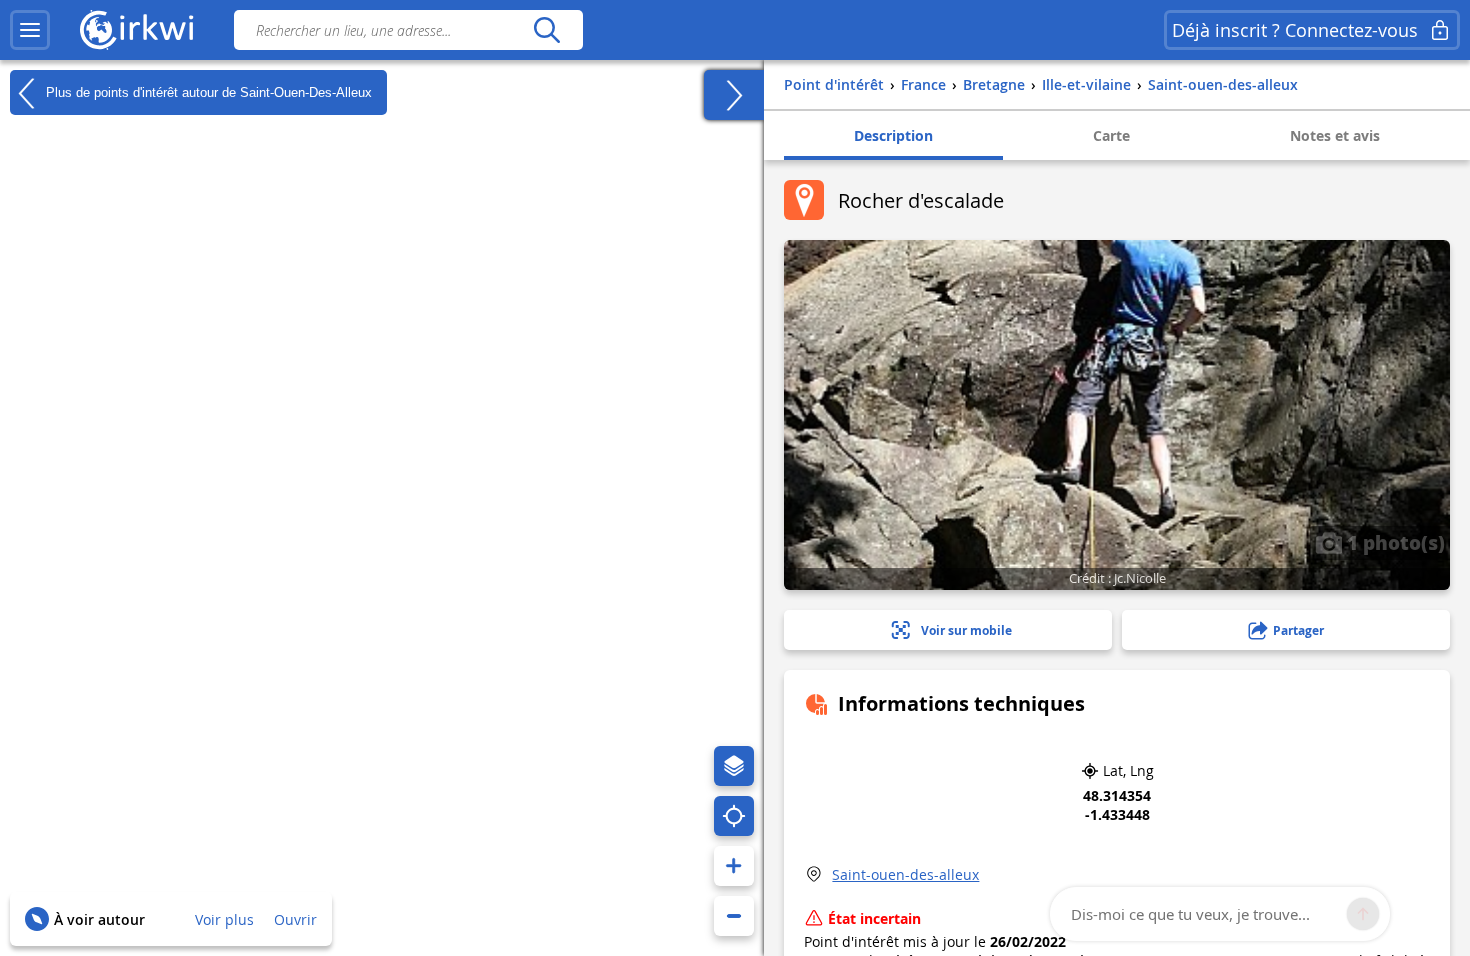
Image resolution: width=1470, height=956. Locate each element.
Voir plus (224, 919)
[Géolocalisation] (734, 816)
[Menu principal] (30, 30)
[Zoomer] (734, 866)
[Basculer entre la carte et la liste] (734, 95)
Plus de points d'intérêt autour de (207, 91)
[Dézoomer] (734, 916)
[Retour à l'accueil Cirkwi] (137, 30)
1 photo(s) (1393, 542)
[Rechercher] (546, 30)
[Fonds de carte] (734, 766)
